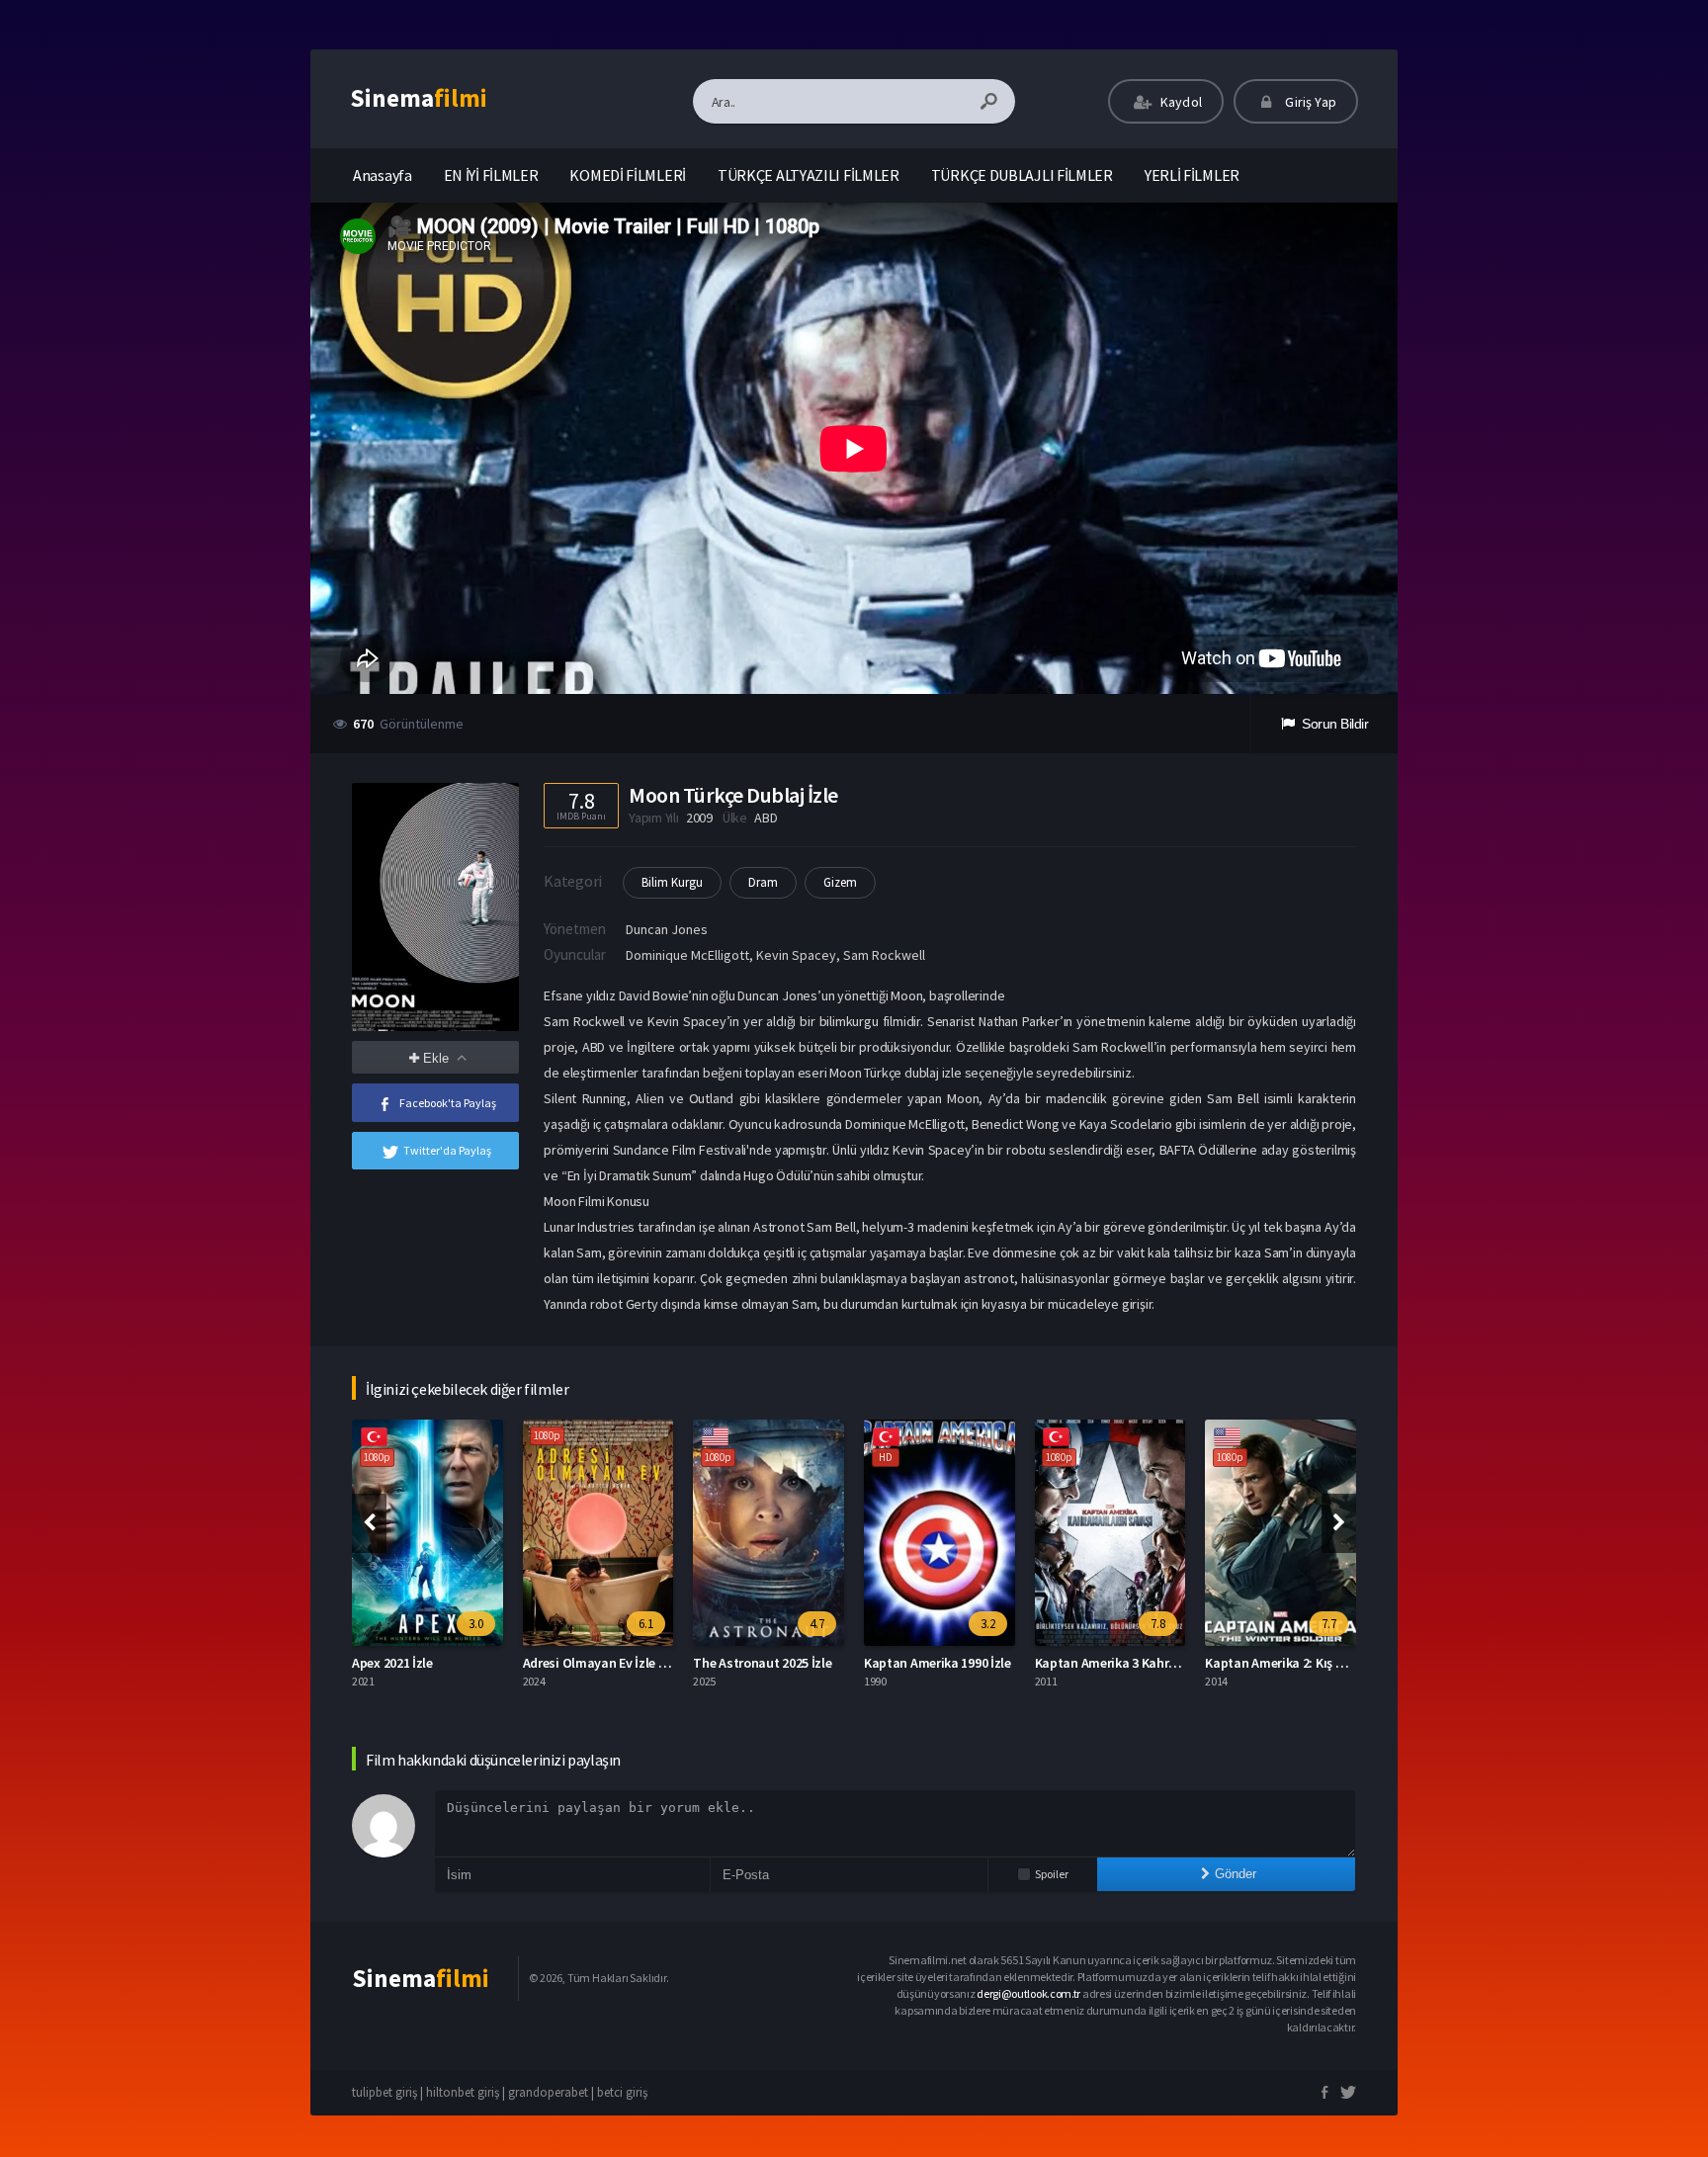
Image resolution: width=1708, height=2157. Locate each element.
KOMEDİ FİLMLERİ (628, 175)
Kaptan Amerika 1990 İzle (938, 1663)
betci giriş (622, 2092)
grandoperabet (548, 2092)
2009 (699, 818)
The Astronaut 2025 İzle (762, 1663)
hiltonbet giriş (463, 2092)
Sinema (419, 98)
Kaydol (1180, 102)
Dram (763, 882)
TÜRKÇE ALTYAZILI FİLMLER (809, 175)
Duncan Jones (667, 929)
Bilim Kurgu (672, 882)
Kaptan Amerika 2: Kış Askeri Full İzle (1312, 1663)
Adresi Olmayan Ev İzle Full (601, 1663)
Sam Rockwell (884, 955)
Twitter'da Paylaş (447, 1150)
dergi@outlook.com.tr (1028, 1993)
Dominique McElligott (687, 955)
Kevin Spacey (796, 955)
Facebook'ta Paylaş (448, 1103)
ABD (766, 818)
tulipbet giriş (384, 2092)
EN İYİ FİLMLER (491, 175)
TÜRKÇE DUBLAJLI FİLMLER (1022, 175)
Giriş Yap (1309, 102)
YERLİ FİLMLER (1192, 175)
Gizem (840, 882)
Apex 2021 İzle (392, 1663)
